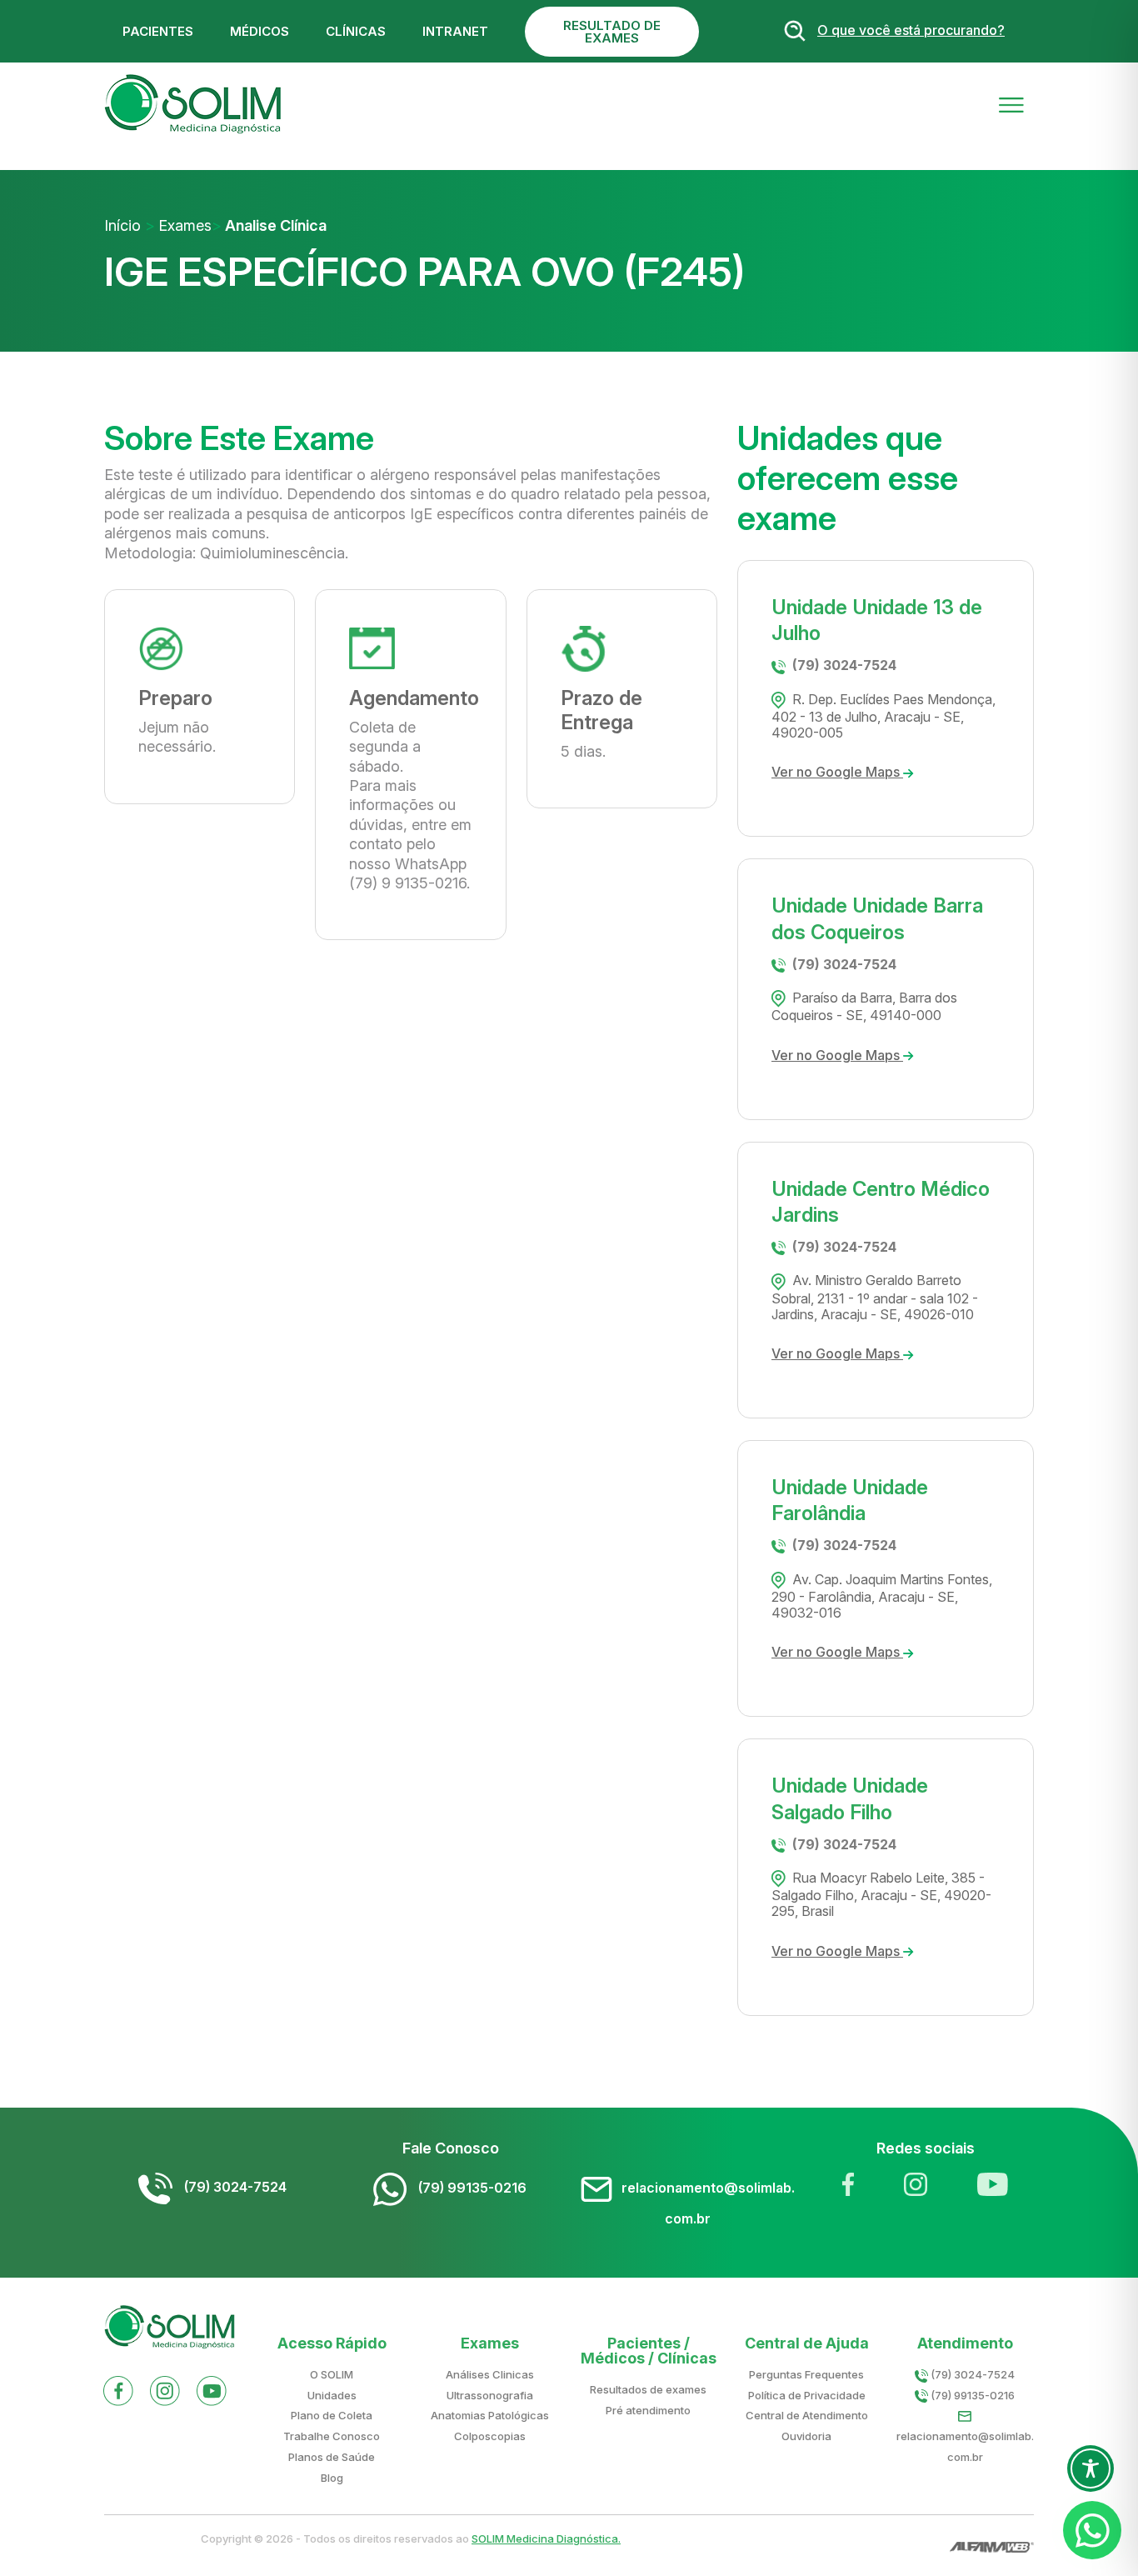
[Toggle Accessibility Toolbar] (1091, 2468)
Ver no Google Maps (837, 772)
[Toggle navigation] (1011, 104)
